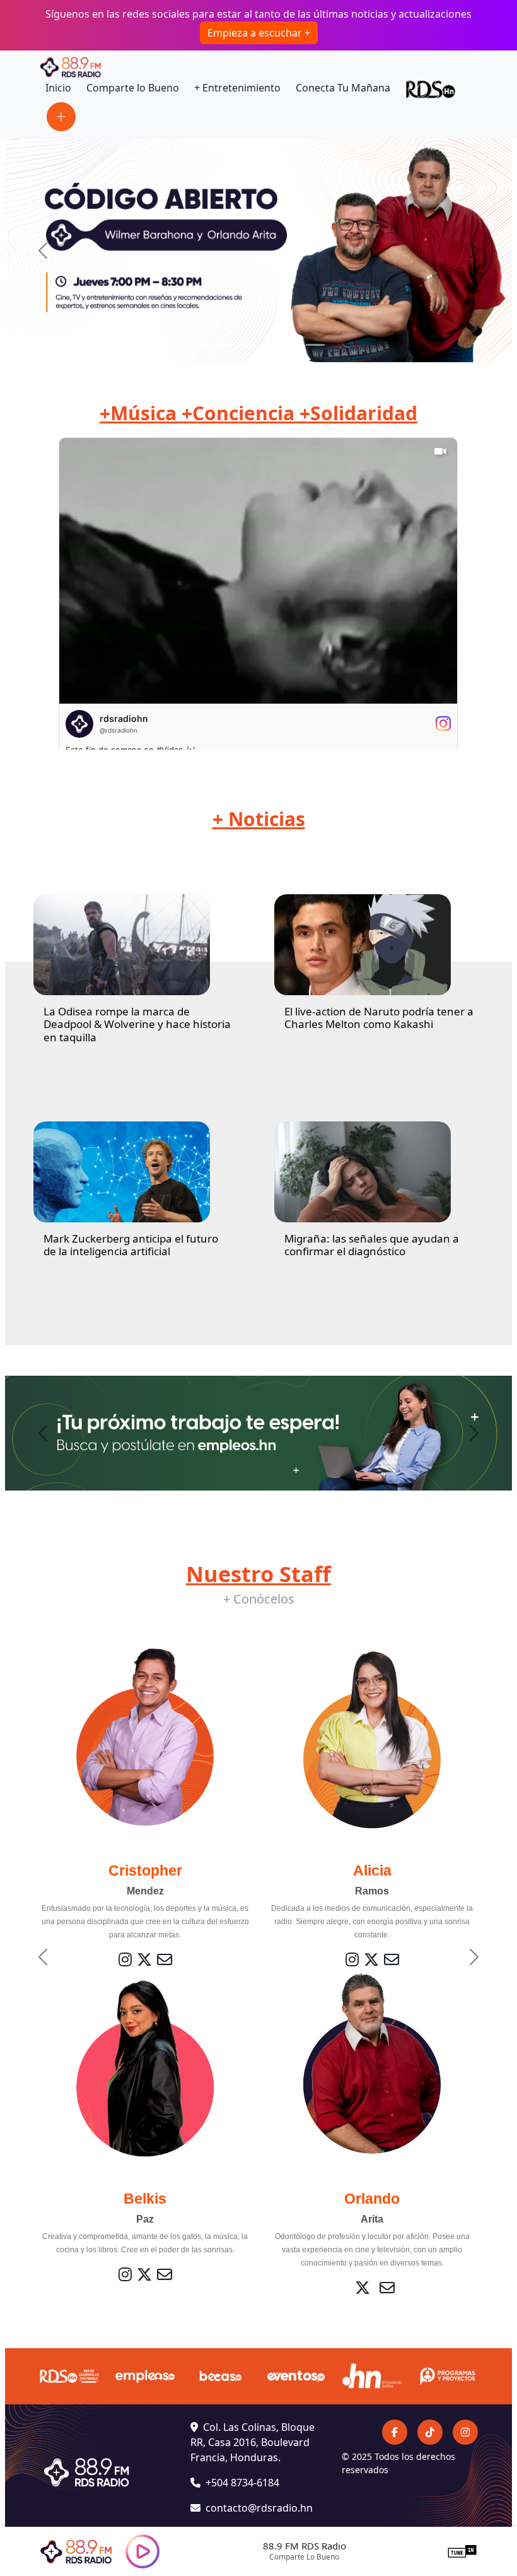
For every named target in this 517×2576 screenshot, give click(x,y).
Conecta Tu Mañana (343, 88)
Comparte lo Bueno (133, 88)
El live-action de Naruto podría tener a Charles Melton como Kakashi (379, 1018)
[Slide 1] (202, 345)
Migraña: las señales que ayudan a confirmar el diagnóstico (372, 1245)
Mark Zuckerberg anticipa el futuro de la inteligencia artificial (131, 1245)
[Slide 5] (293, 345)
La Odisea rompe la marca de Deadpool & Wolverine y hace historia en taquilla (137, 1024)
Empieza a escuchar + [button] (259, 33)
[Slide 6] (315, 345)
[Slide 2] (224, 345)
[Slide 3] (247, 345)
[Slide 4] (270, 345)
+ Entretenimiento (237, 88)
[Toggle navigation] (61, 117)
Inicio (58, 88)
